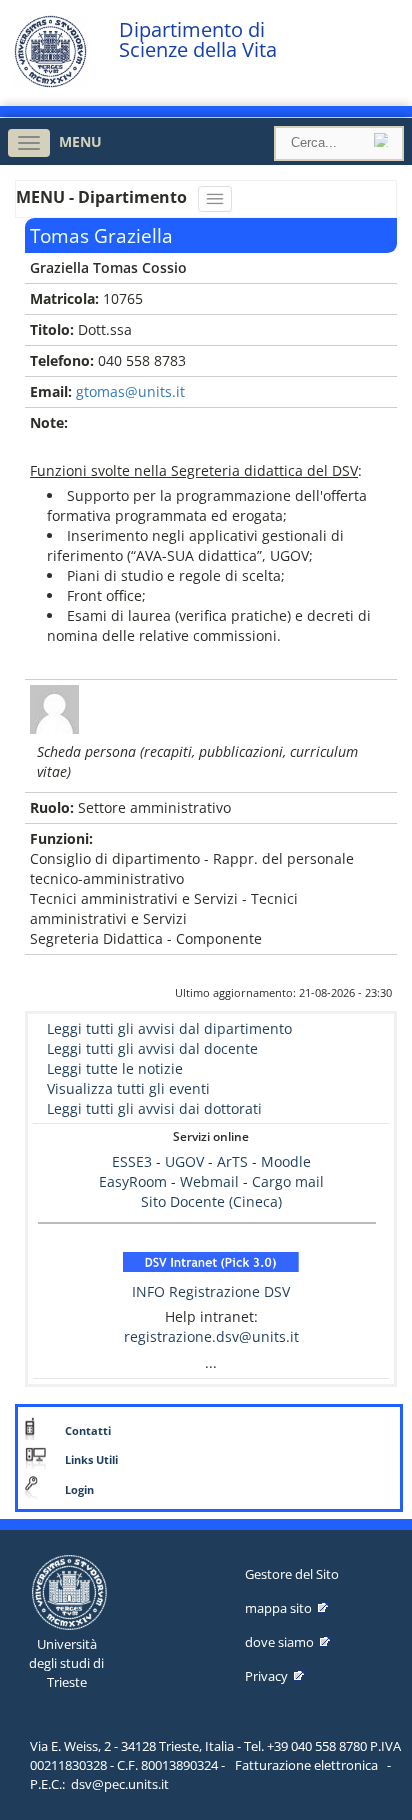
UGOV (184, 1161)
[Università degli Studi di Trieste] (50, 82)
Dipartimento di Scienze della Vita (198, 40)
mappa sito (278, 1608)
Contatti (88, 1431)
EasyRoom (135, 1181)
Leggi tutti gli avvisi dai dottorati (154, 1108)
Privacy (266, 1676)
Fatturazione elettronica (306, 1765)
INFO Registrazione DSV (211, 1291)
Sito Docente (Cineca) (211, 1201)
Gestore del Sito (292, 1574)
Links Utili (91, 1460)
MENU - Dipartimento (103, 197)
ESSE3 (132, 1161)
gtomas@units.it (130, 391)
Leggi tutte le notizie (115, 1068)
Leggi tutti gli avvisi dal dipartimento (169, 1028)
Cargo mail (288, 1181)
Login (79, 1490)
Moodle (286, 1161)
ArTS (232, 1161)
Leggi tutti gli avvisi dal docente (152, 1048)
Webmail (209, 1181)
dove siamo (279, 1642)
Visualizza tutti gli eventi (128, 1088)
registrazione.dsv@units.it (211, 1336)
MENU (80, 141)
